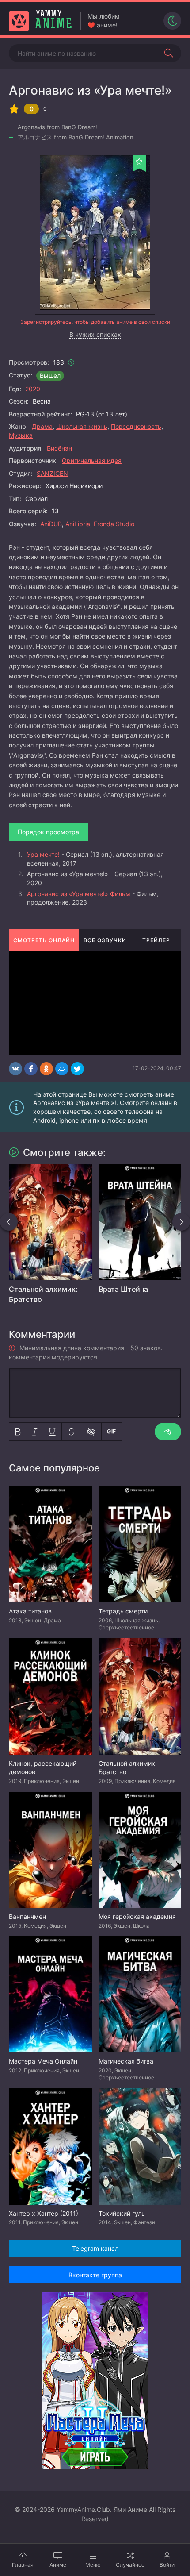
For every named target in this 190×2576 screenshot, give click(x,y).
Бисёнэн (59, 448)
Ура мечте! (43, 854)
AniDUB (51, 524)
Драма (42, 426)
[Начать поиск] (169, 53)
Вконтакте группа (95, 2275)
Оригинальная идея (92, 460)
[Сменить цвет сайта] (172, 21)
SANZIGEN (52, 473)
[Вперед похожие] (181, 1222)
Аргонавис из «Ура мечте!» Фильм (79, 894)
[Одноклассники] (46, 1069)
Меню (93, 2565)
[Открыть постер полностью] (95, 232)
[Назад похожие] (9, 1222)
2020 (33, 389)
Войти (167, 2565)
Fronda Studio (114, 524)
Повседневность (136, 426)
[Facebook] (31, 1069)
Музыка (21, 435)
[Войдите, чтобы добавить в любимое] (139, 162)
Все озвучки (105, 940)
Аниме (58, 2565)
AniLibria (78, 524)
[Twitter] (77, 1069)
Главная (23, 2565)
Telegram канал (95, 2248)
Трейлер (156, 940)
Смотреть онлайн (44, 940)
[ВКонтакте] (15, 1069)
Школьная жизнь (82, 426)
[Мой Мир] (62, 1069)
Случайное (130, 2565)
